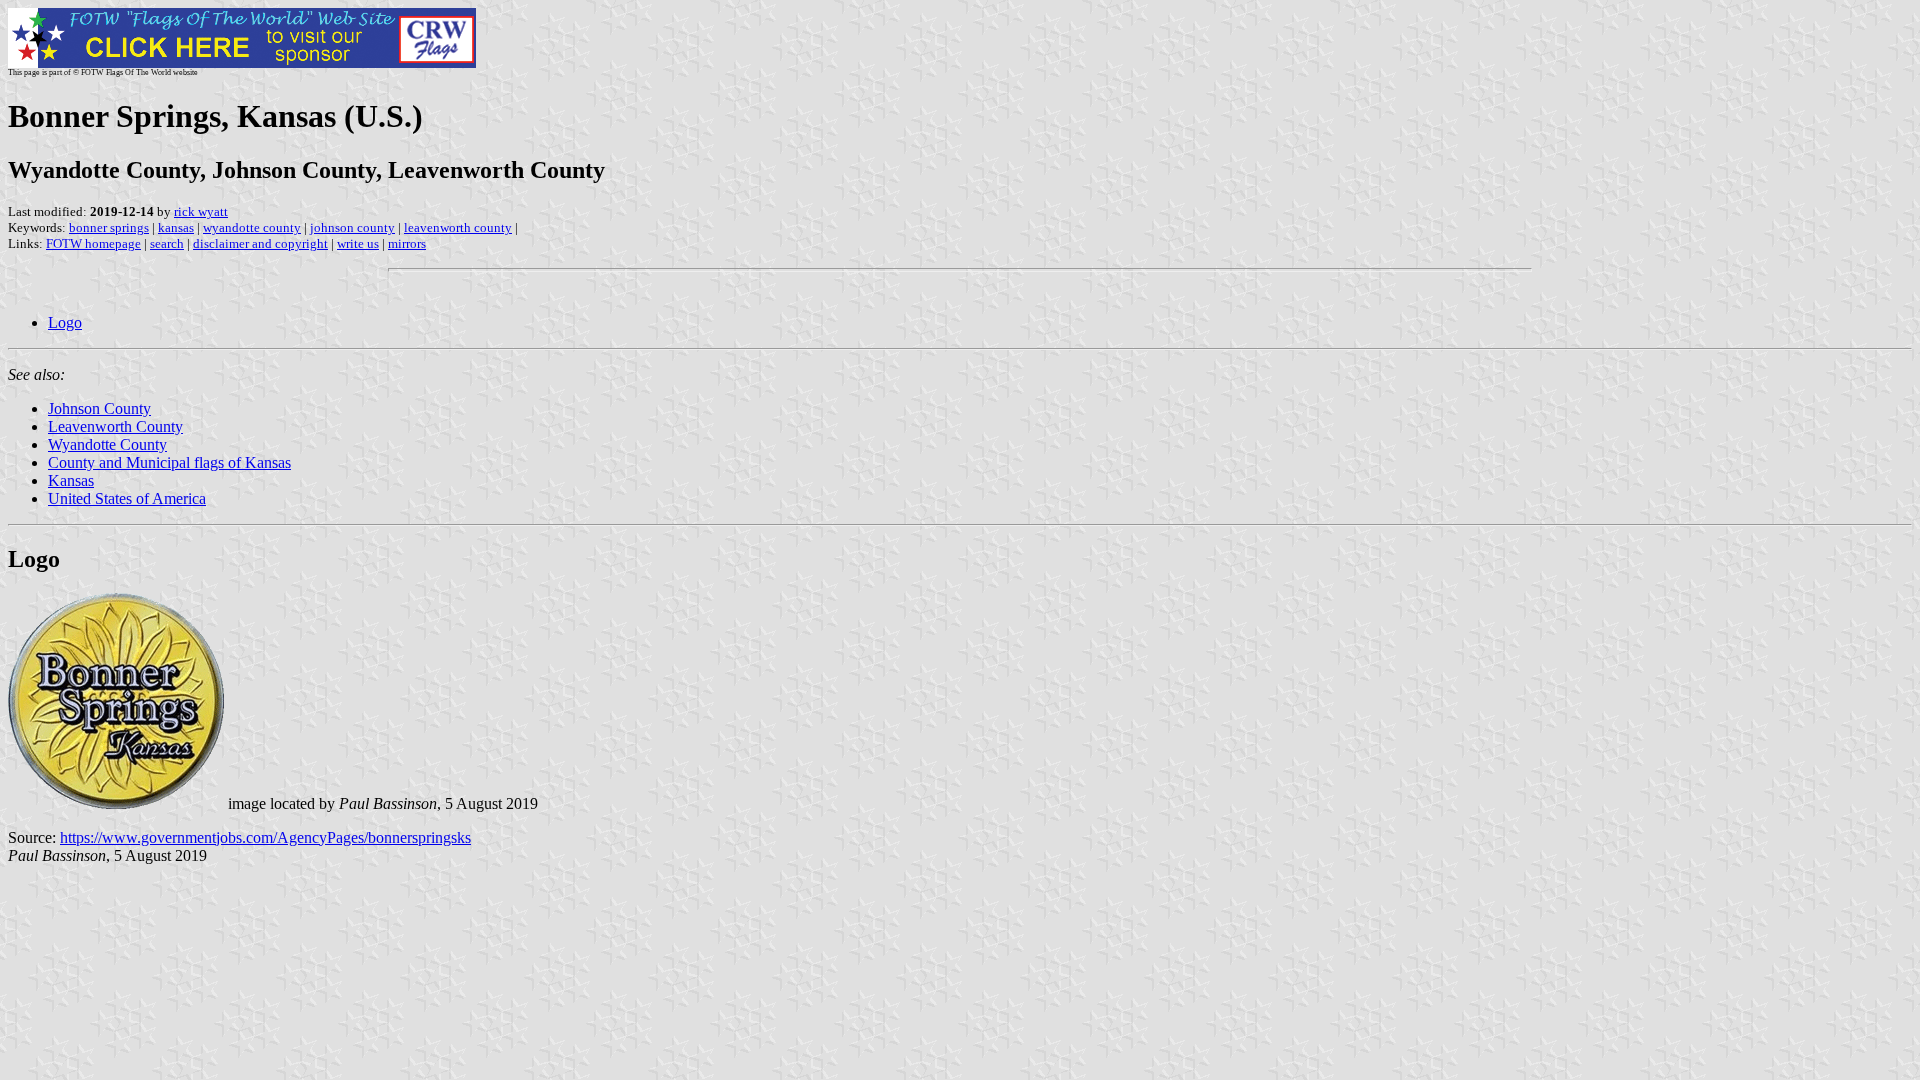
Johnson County (99, 408)
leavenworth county (458, 227)
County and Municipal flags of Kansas (169, 462)
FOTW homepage (93, 243)
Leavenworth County (115, 426)
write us (358, 243)
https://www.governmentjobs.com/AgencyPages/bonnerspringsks (265, 837)
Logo (65, 322)
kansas (176, 227)
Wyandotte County (107, 444)
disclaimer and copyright (260, 243)
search (167, 243)
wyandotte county (252, 227)
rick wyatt (201, 211)
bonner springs (109, 227)
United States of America (127, 498)
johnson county (352, 227)
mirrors (407, 243)
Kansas (71, 480)
